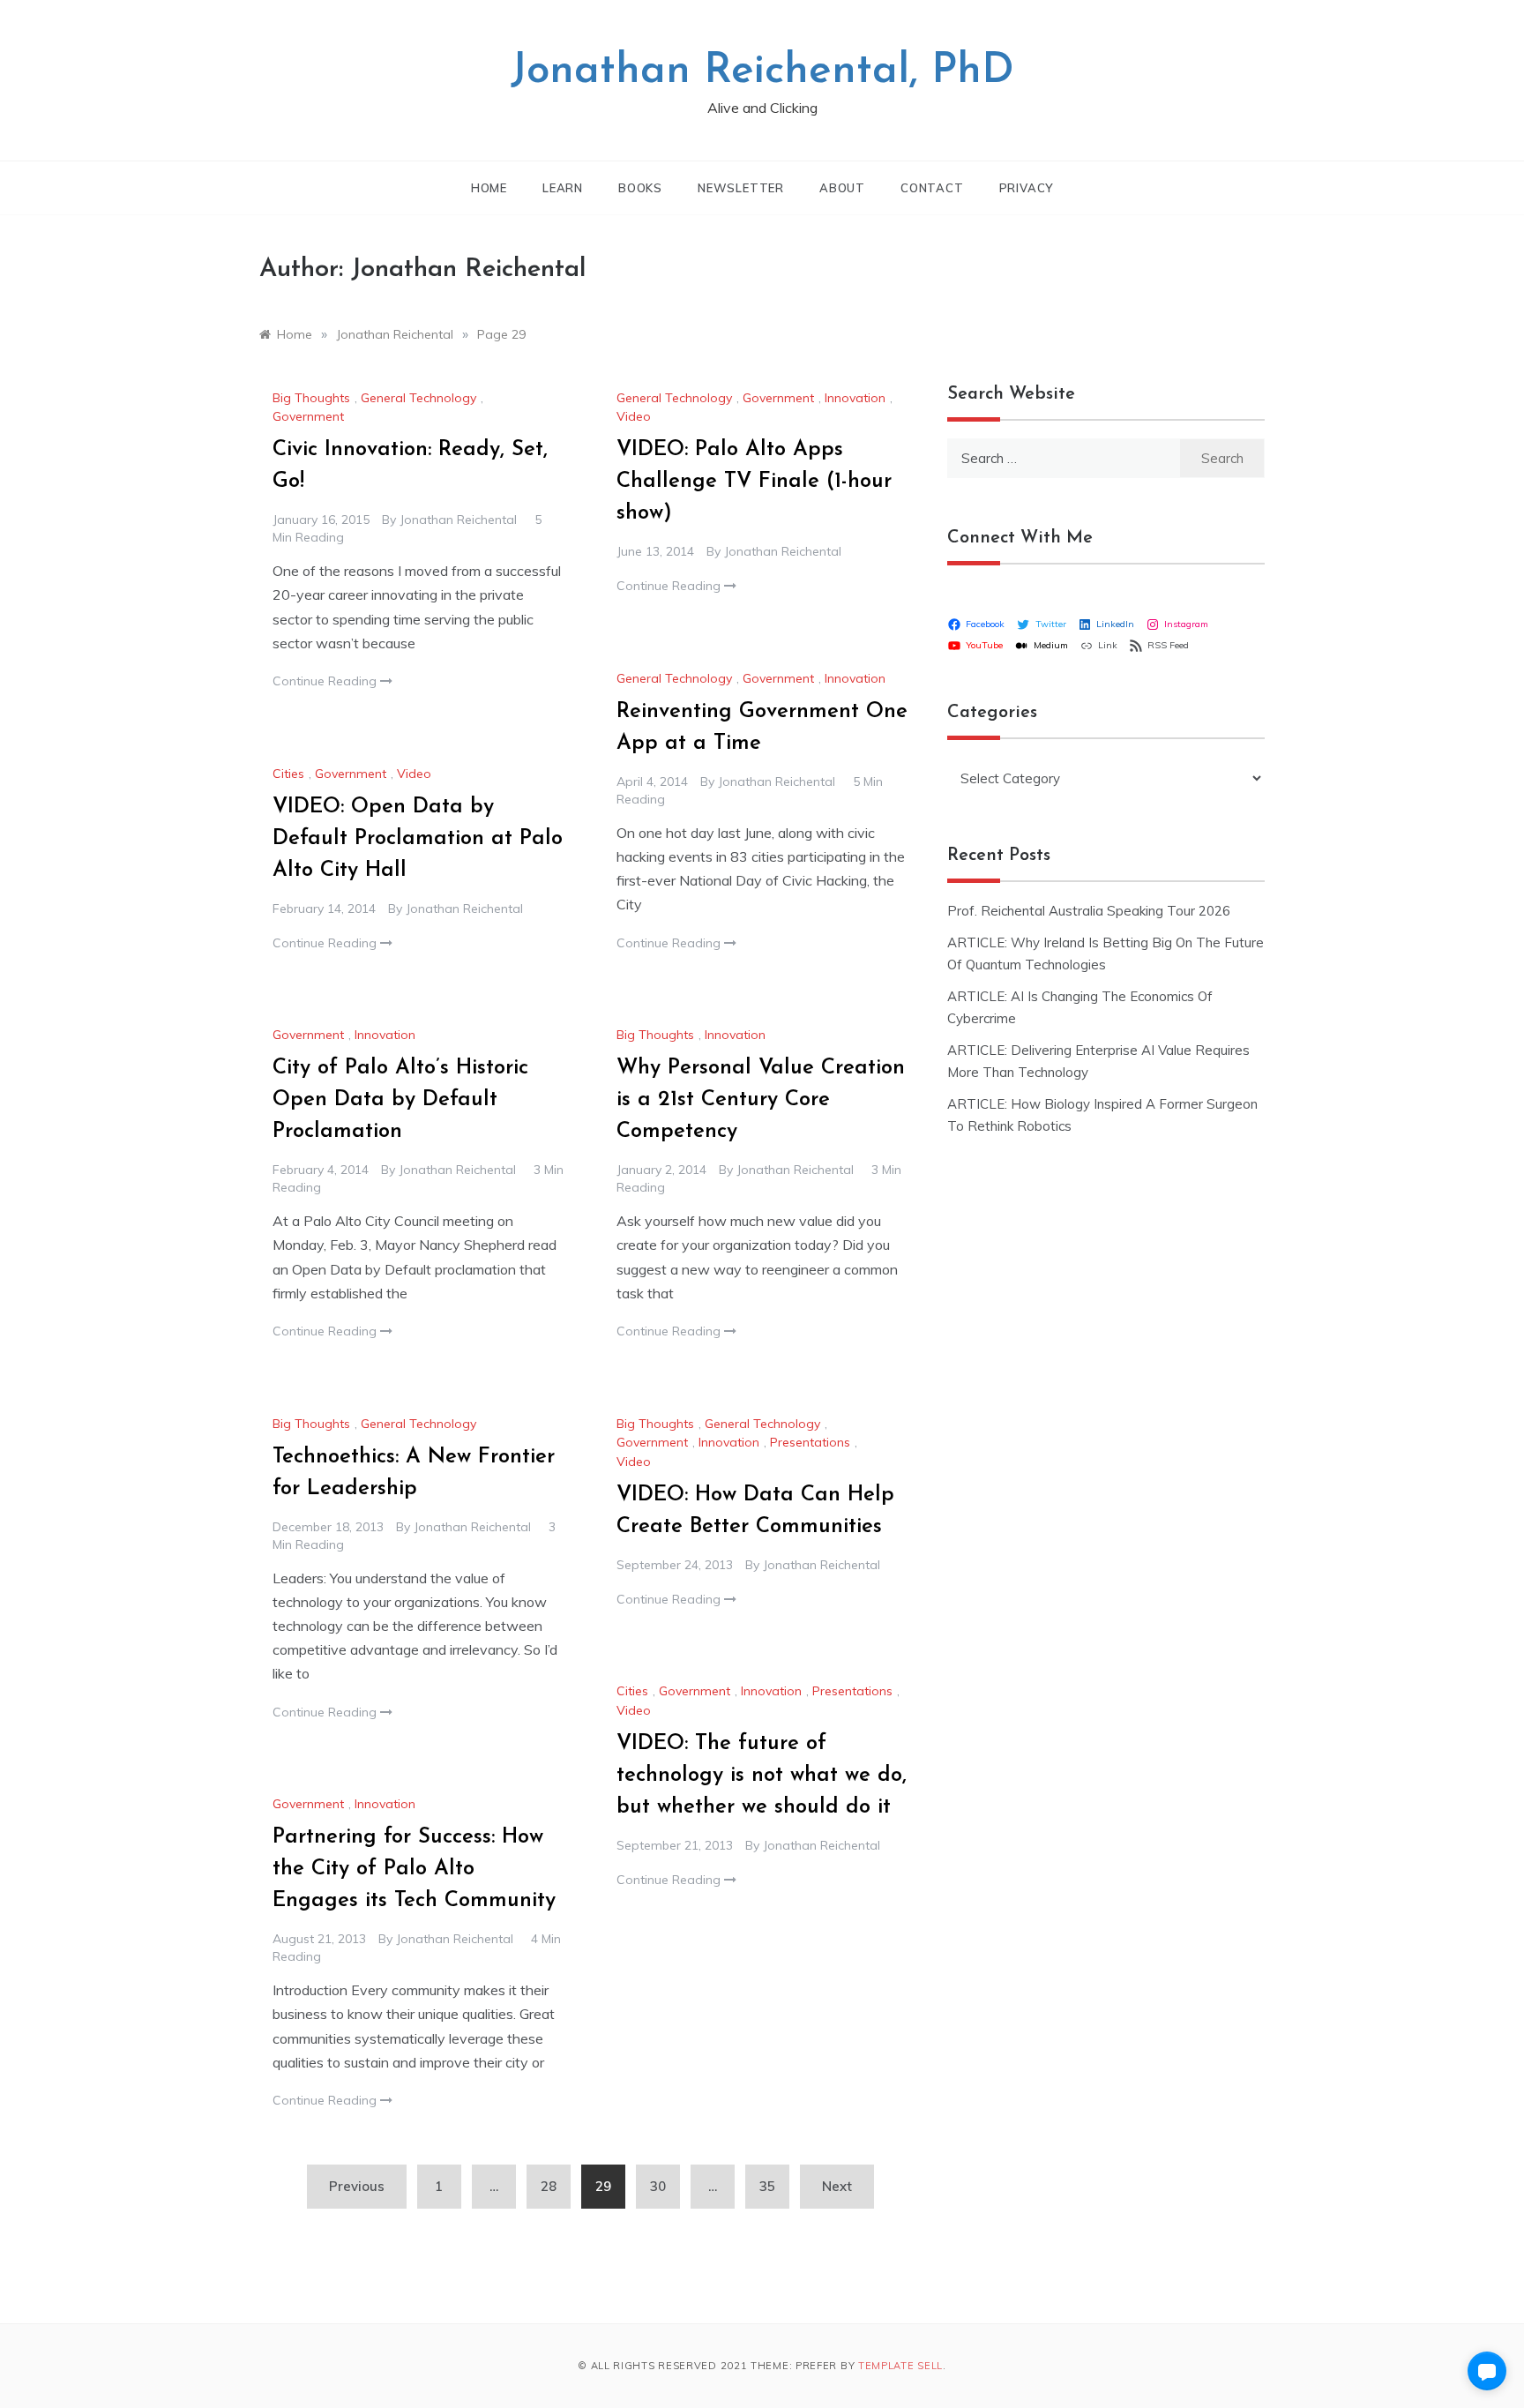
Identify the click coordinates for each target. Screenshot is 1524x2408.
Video (634, 416)
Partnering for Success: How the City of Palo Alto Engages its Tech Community (414, 1869)
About (842, 188)
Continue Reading (326, 681)
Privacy (1027, 188)
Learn (563, 188)
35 (767, 2186)
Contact (932, 188)
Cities (288, 774)
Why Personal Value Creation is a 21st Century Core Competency (761, 1100)
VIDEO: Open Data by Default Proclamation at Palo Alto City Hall (418, 839)
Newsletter (741, 188)
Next (837, 2186)
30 (658, 2186)
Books (640, 188)
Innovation (855, 398)
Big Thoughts (311, 398)
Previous (357, 2186)
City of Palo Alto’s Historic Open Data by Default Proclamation (400, 1100)
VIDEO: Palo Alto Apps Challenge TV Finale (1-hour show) (754, 482)
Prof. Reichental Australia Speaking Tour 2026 (1089, 911)
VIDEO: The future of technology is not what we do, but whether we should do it (762, 1776)
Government (308, 416)
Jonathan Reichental (458, 520)
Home (489, 188)
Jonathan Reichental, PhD (762, 71)
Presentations (810, 1442)
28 (549, 2186)
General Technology (418, 398)
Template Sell (900, 2366)
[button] (1487, 2371)
